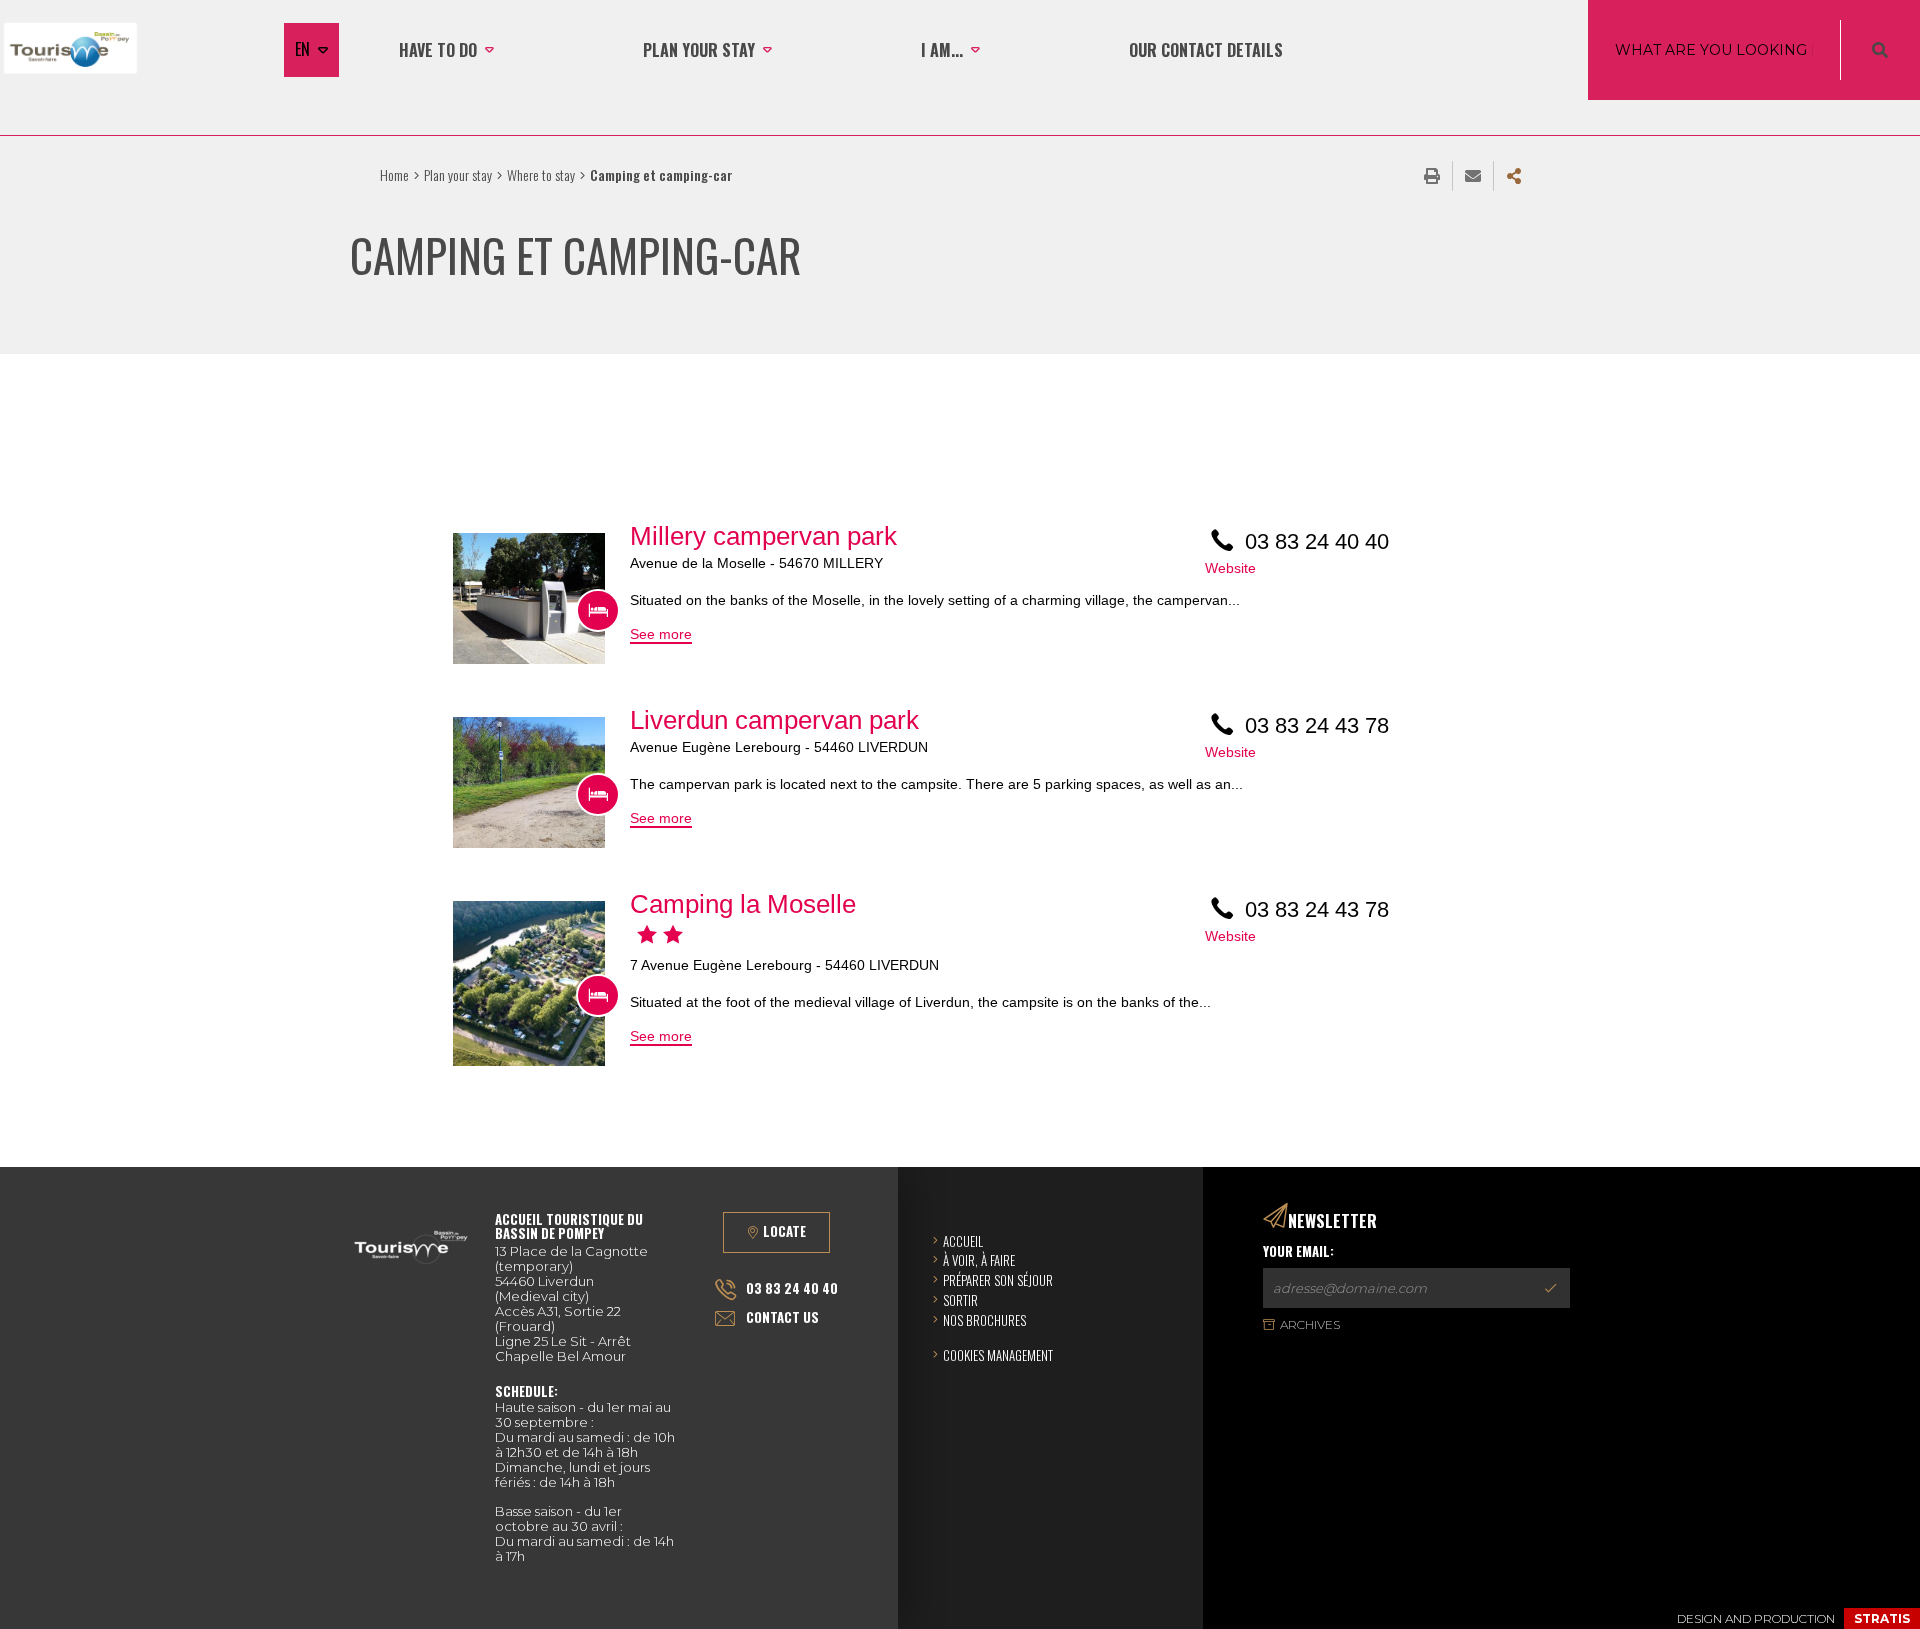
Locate (784, 1231)
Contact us (782, 1317)
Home (394, 174)
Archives (1310, 1324)
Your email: (1298, 1251)
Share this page (1514, 176)
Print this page (1432, 176)
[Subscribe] (1550, 1288)
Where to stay (541, 174)
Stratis (1882, 1618)
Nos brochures (984, 1320)
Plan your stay (458, 174)
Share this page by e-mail (1473, 176)
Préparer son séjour (998, 1280)
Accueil (963, 1241)
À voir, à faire (979, 1260)
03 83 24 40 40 (792, 1288)
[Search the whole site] (1880, 50)
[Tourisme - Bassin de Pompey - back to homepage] (70, 50)
